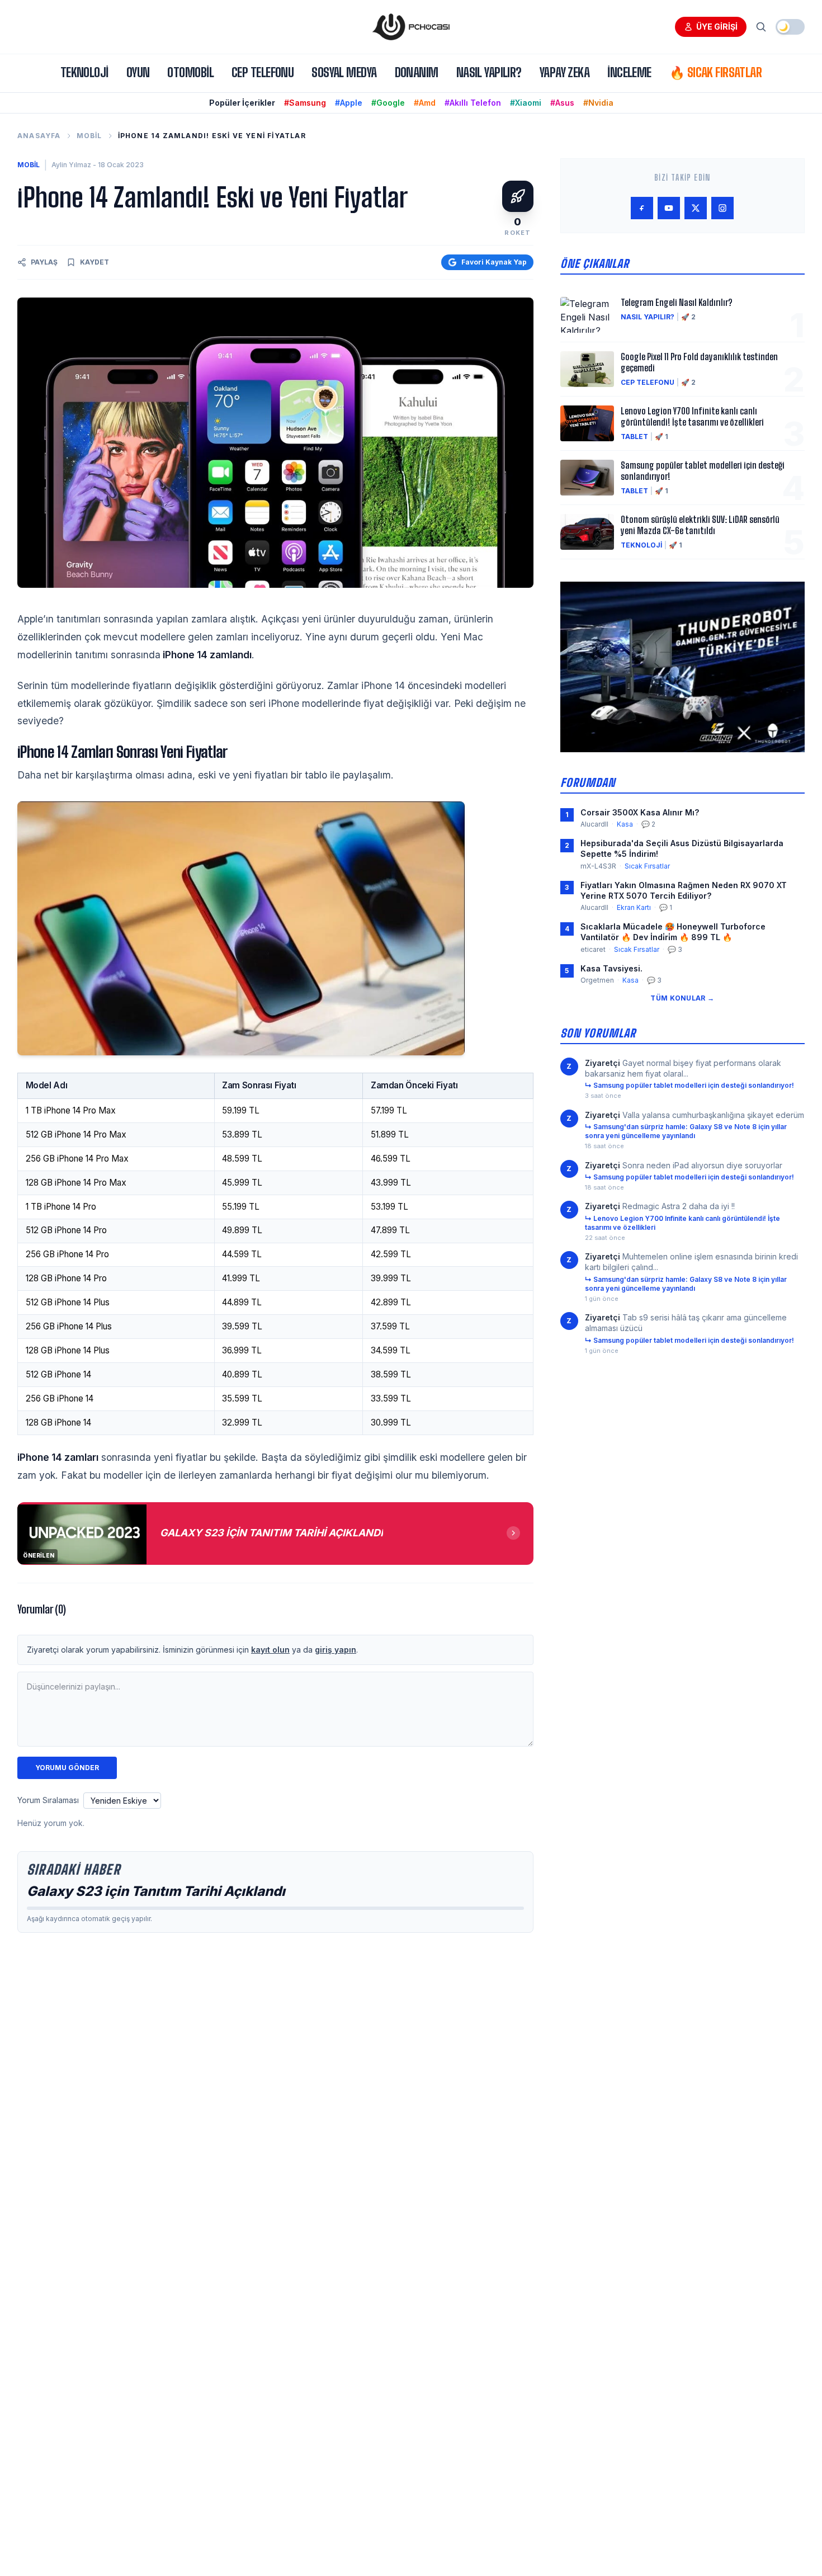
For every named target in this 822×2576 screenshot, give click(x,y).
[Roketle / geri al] (518, 196)
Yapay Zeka (564, 72)
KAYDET (95, 262)
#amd (425, 103)
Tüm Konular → (682, 998)
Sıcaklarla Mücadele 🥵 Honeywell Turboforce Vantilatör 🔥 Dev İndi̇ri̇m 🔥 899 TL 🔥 (673, 932)
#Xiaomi (526, 103)
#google (388, 103)
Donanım (417, 72)
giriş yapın (336, 1650)
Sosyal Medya (344, 72)
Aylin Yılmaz (71, 165)
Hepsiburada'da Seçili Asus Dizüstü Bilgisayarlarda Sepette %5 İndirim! (682, 848)
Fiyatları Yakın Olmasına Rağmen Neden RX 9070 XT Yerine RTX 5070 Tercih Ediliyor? (684, 890)
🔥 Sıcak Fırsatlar (715, 72)
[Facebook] (642, 208)
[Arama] (761, 27)
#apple (349, 103)
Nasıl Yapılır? (489, 72)
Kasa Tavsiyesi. (611, 968)
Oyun (138, 72)
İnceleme (629, 72)
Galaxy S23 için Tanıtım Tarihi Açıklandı (156, 1891)
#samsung (305, 103)
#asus (562, 103)
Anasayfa (39, 136)
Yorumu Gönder (67, 1768)
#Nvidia (598, 103)
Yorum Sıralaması (48, 1800)
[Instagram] (722, 208)
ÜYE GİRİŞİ (717, 27)
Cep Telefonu (263, 72)
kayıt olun (270, 1650)
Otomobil (190, 72)
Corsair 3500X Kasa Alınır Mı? (640, 812)
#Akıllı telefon (473, 103)
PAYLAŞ (44, 262)
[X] (696, 208)
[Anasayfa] (411, 27)
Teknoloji (84, 72)
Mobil (89, 136)
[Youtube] (669, 208)
